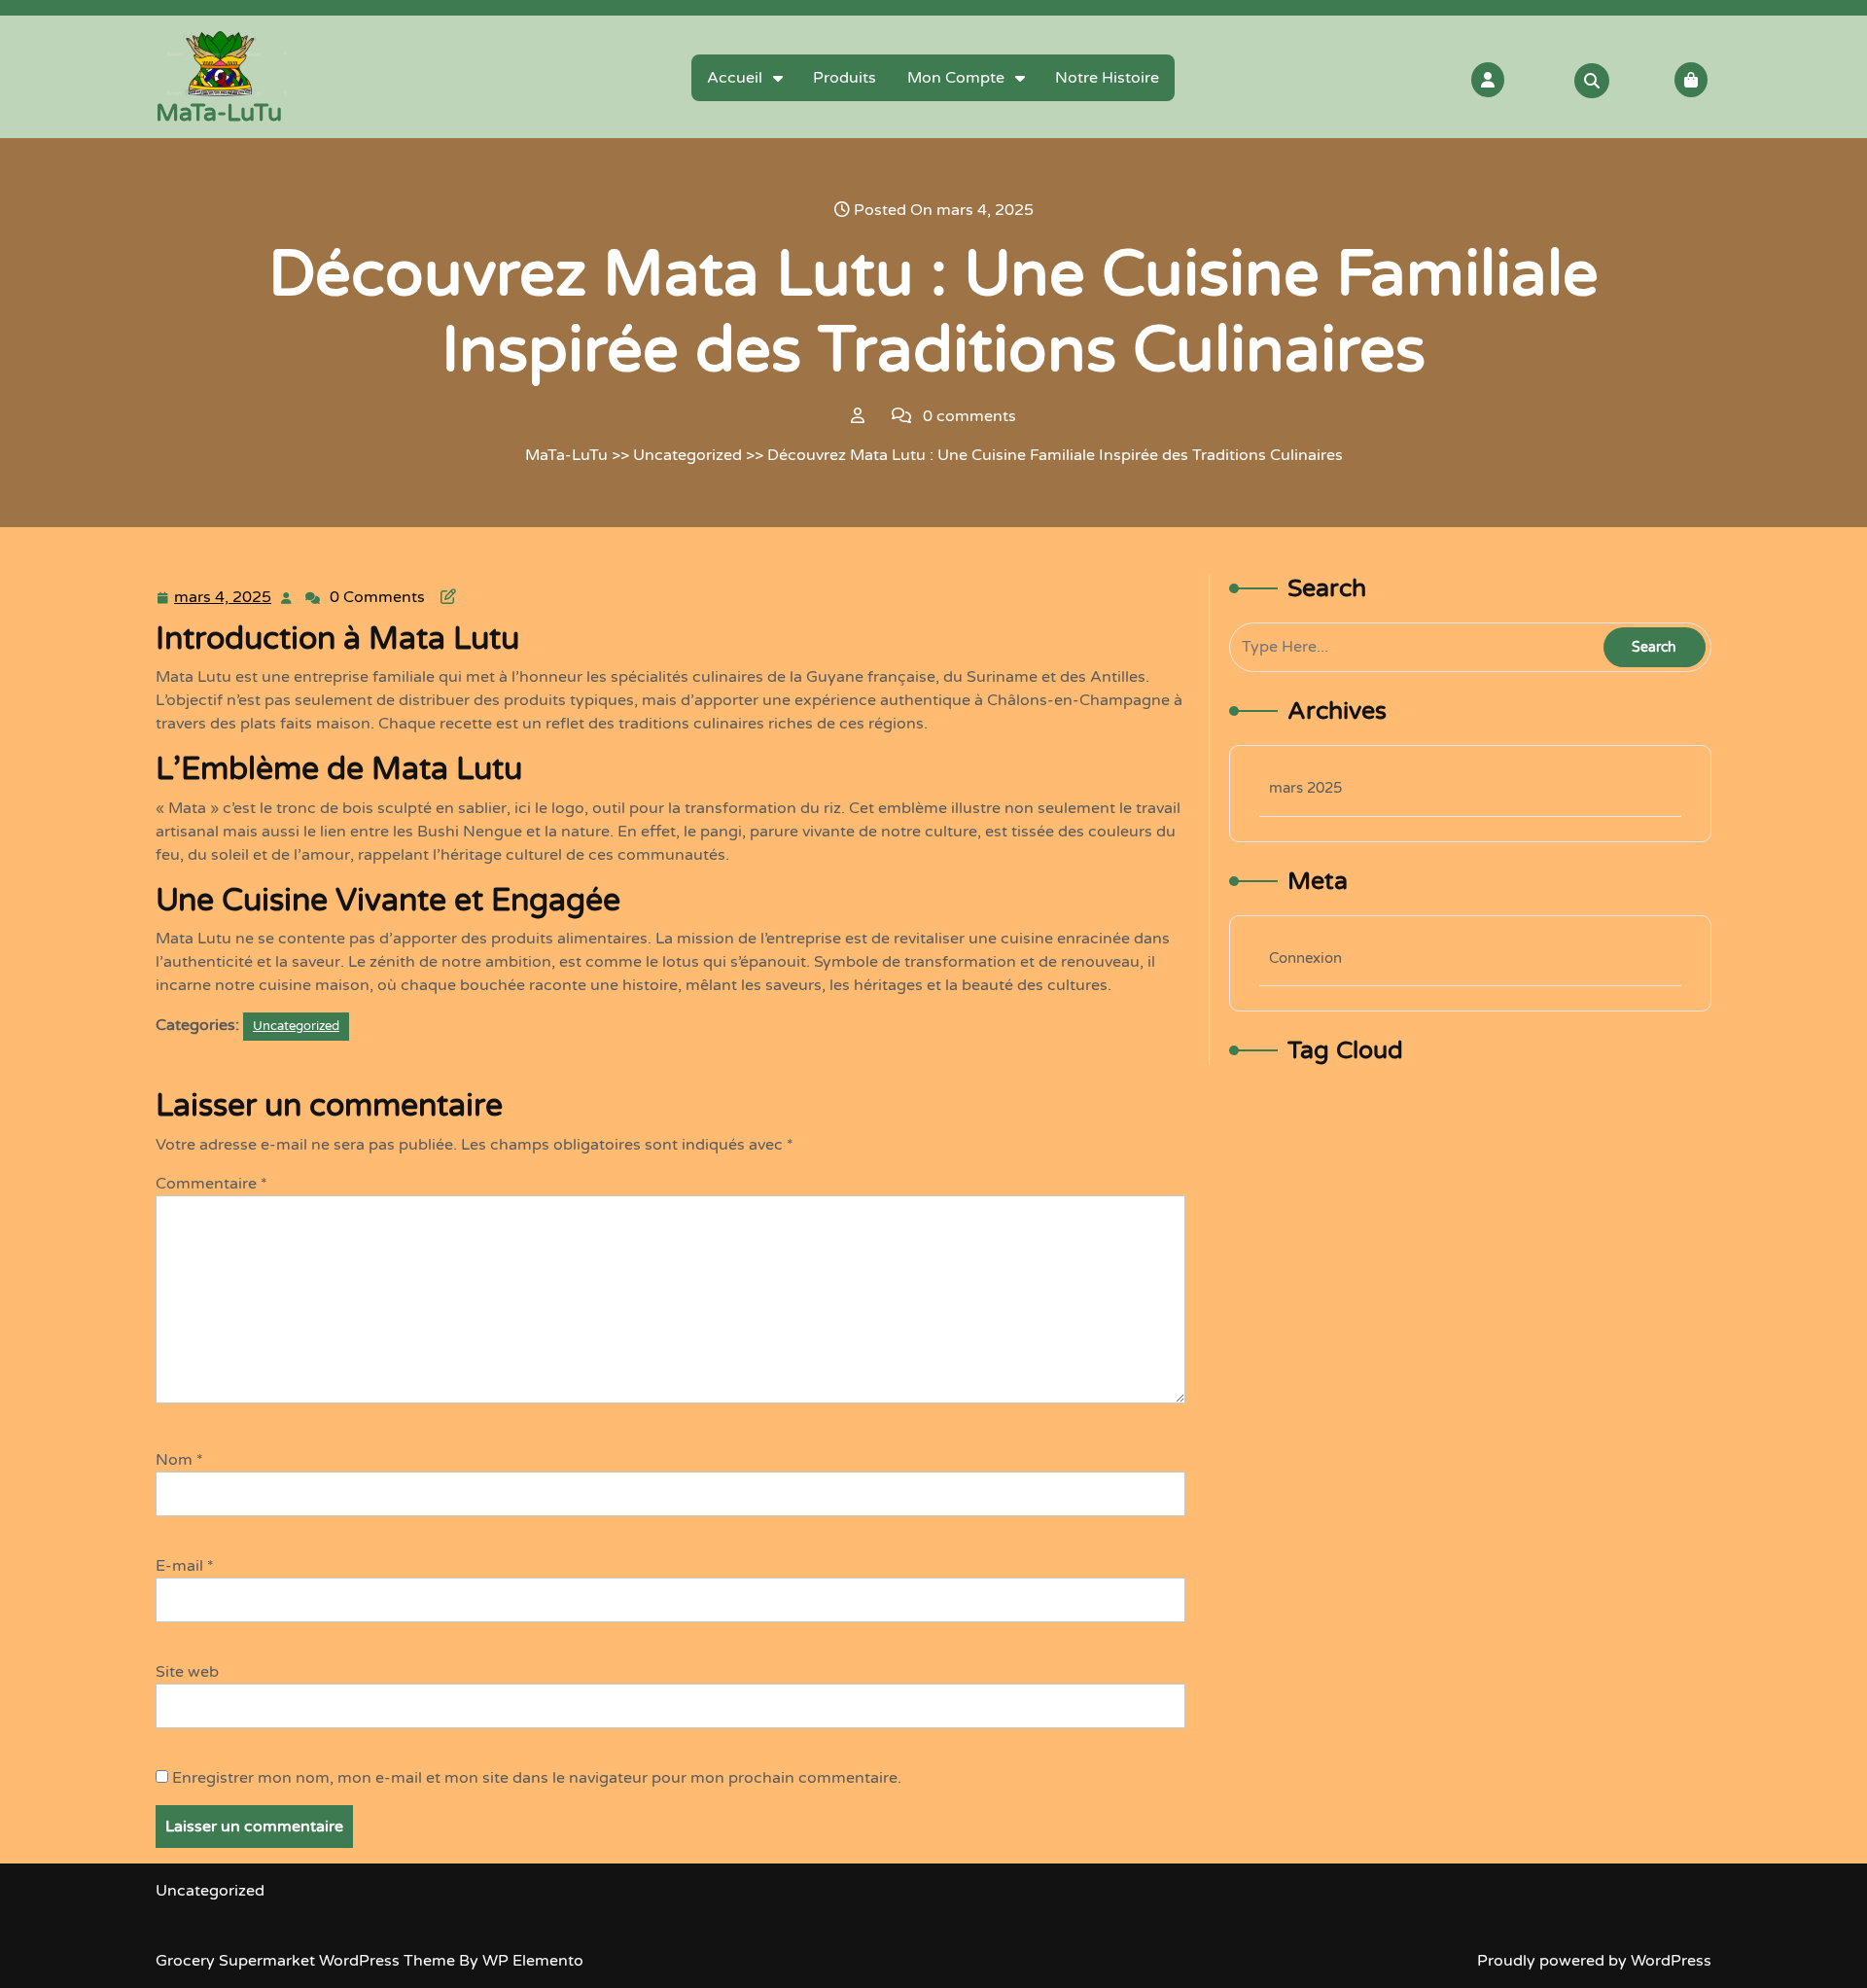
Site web (187, 1672)
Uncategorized (687, 455)
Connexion (1305, 958)
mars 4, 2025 (224, 599)
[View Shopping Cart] (1693, 81)
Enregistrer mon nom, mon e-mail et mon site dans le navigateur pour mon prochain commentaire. (537, 1778)
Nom (179, 1460)
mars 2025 (1305, 788)
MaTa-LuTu (219, 113)
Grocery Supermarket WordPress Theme (307, 1961)
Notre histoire (1107, 78)
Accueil (735, 78)
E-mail (185, 1566)
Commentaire (211, 1184)
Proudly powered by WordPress (1594, 1961)
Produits (845, 78)
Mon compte (956, 78)
